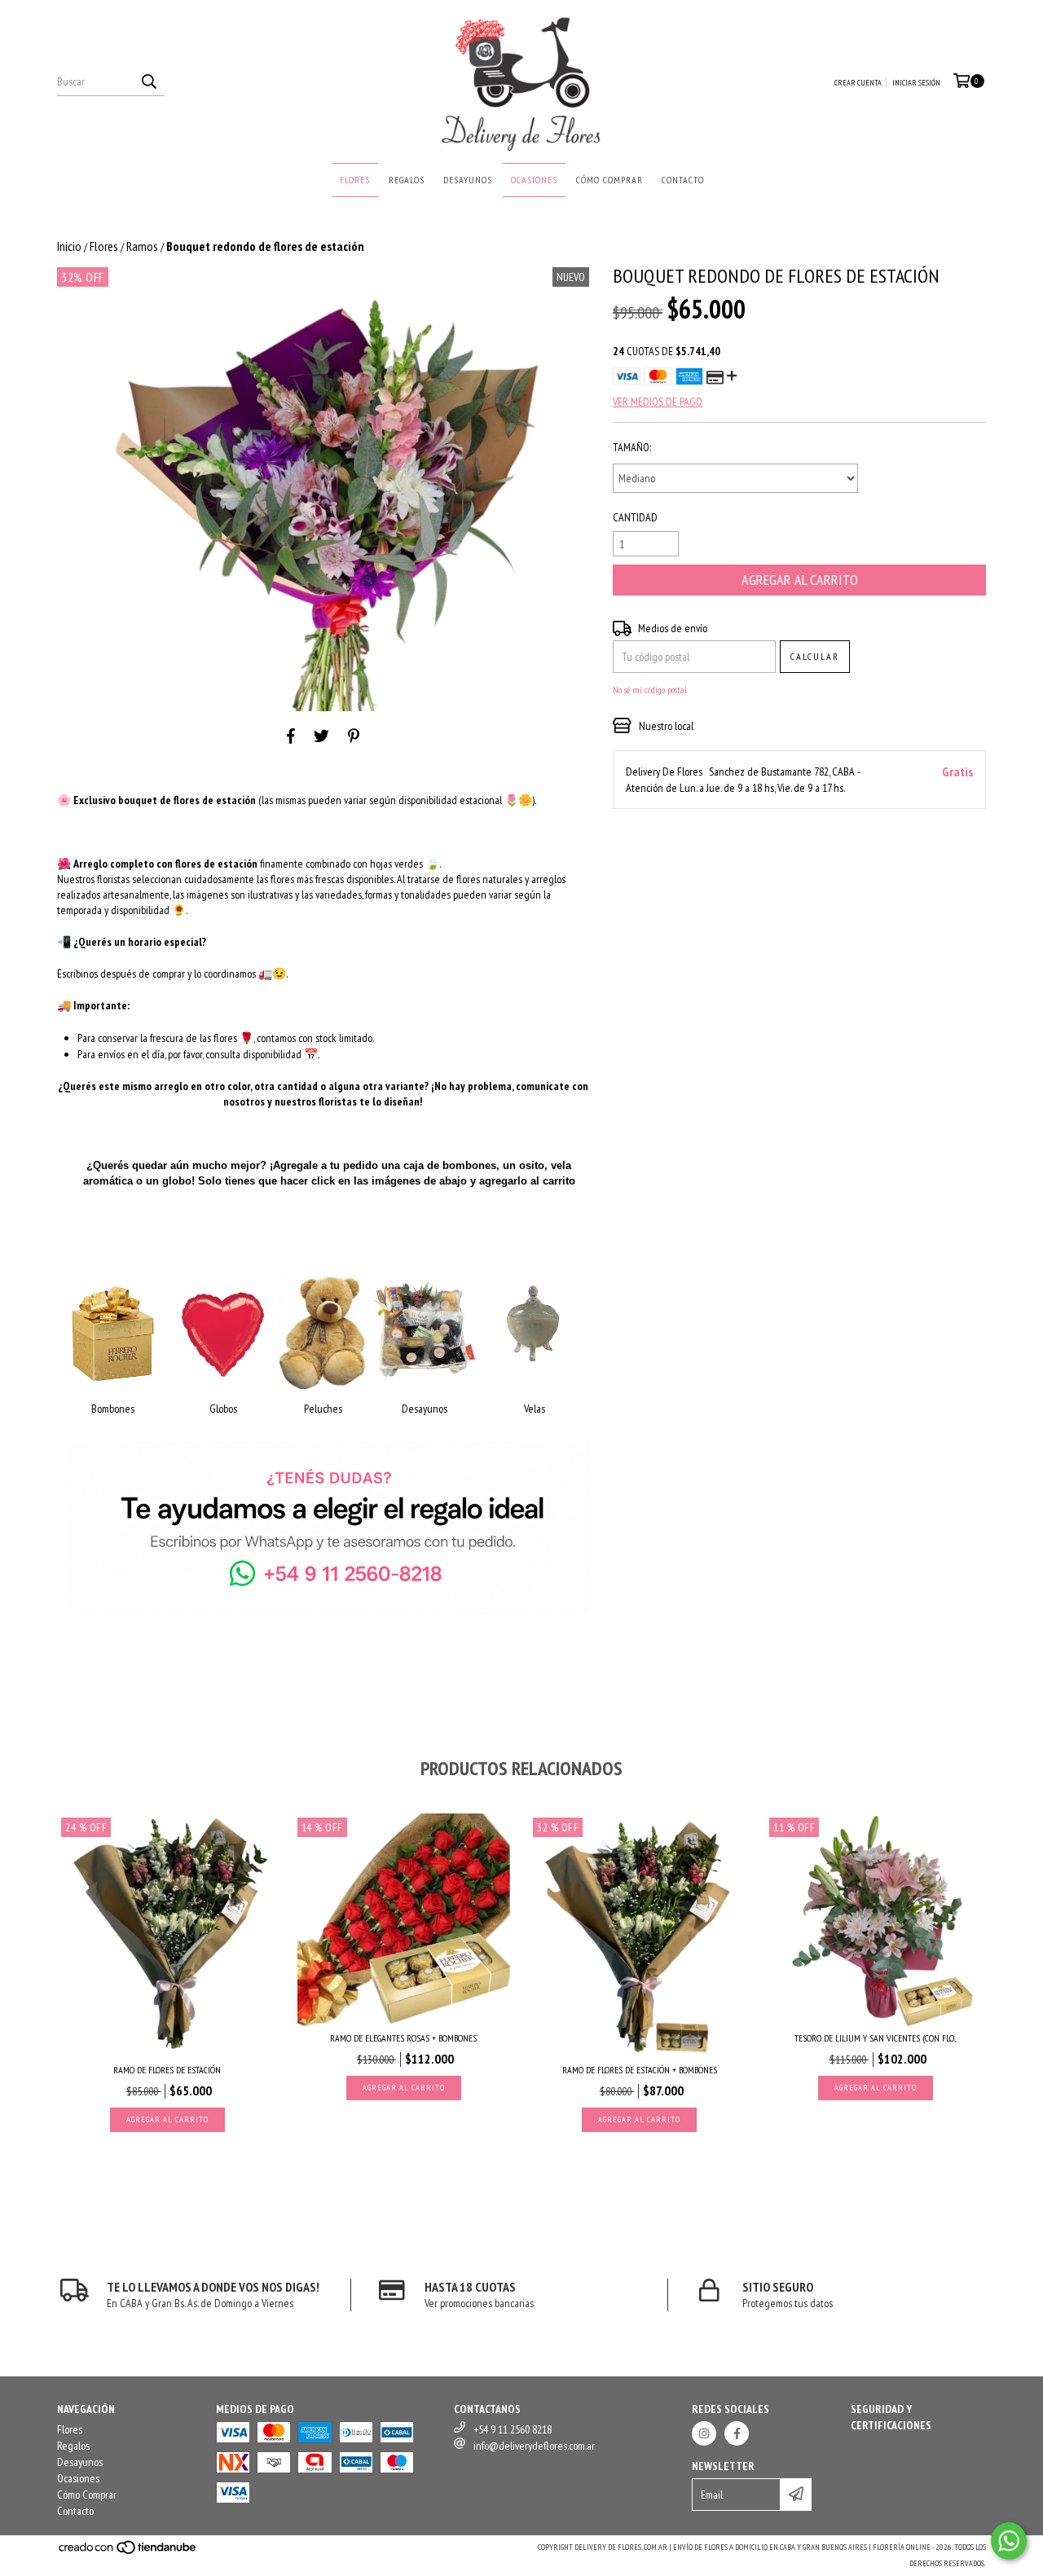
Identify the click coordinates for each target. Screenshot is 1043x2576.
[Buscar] (148, 81)
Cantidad (635, 517)
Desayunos (468, 180)
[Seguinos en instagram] (704, 2433)
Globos (223, 1409)
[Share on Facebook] (291, 736)
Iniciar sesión (916, 83)
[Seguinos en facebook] (737, 2433)
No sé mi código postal (650, 690)
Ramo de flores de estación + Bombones (640, 2070)
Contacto (683, 180)
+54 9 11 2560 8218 (513, 2429)
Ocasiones (534, 180)
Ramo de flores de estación (167, 2070)
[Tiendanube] (128, 2553)
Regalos (407, 180)
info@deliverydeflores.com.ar (534, 2446)
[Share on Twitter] (321, 736)
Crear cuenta (858, 83)
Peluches (323, 1409)
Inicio (69, 246)
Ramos (142, 246)
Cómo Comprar (610, 180)
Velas (535, 1409)
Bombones (113, 1409)
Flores (355, 180)
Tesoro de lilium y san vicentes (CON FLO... (876, 2038)
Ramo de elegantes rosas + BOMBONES (403, 2038)
